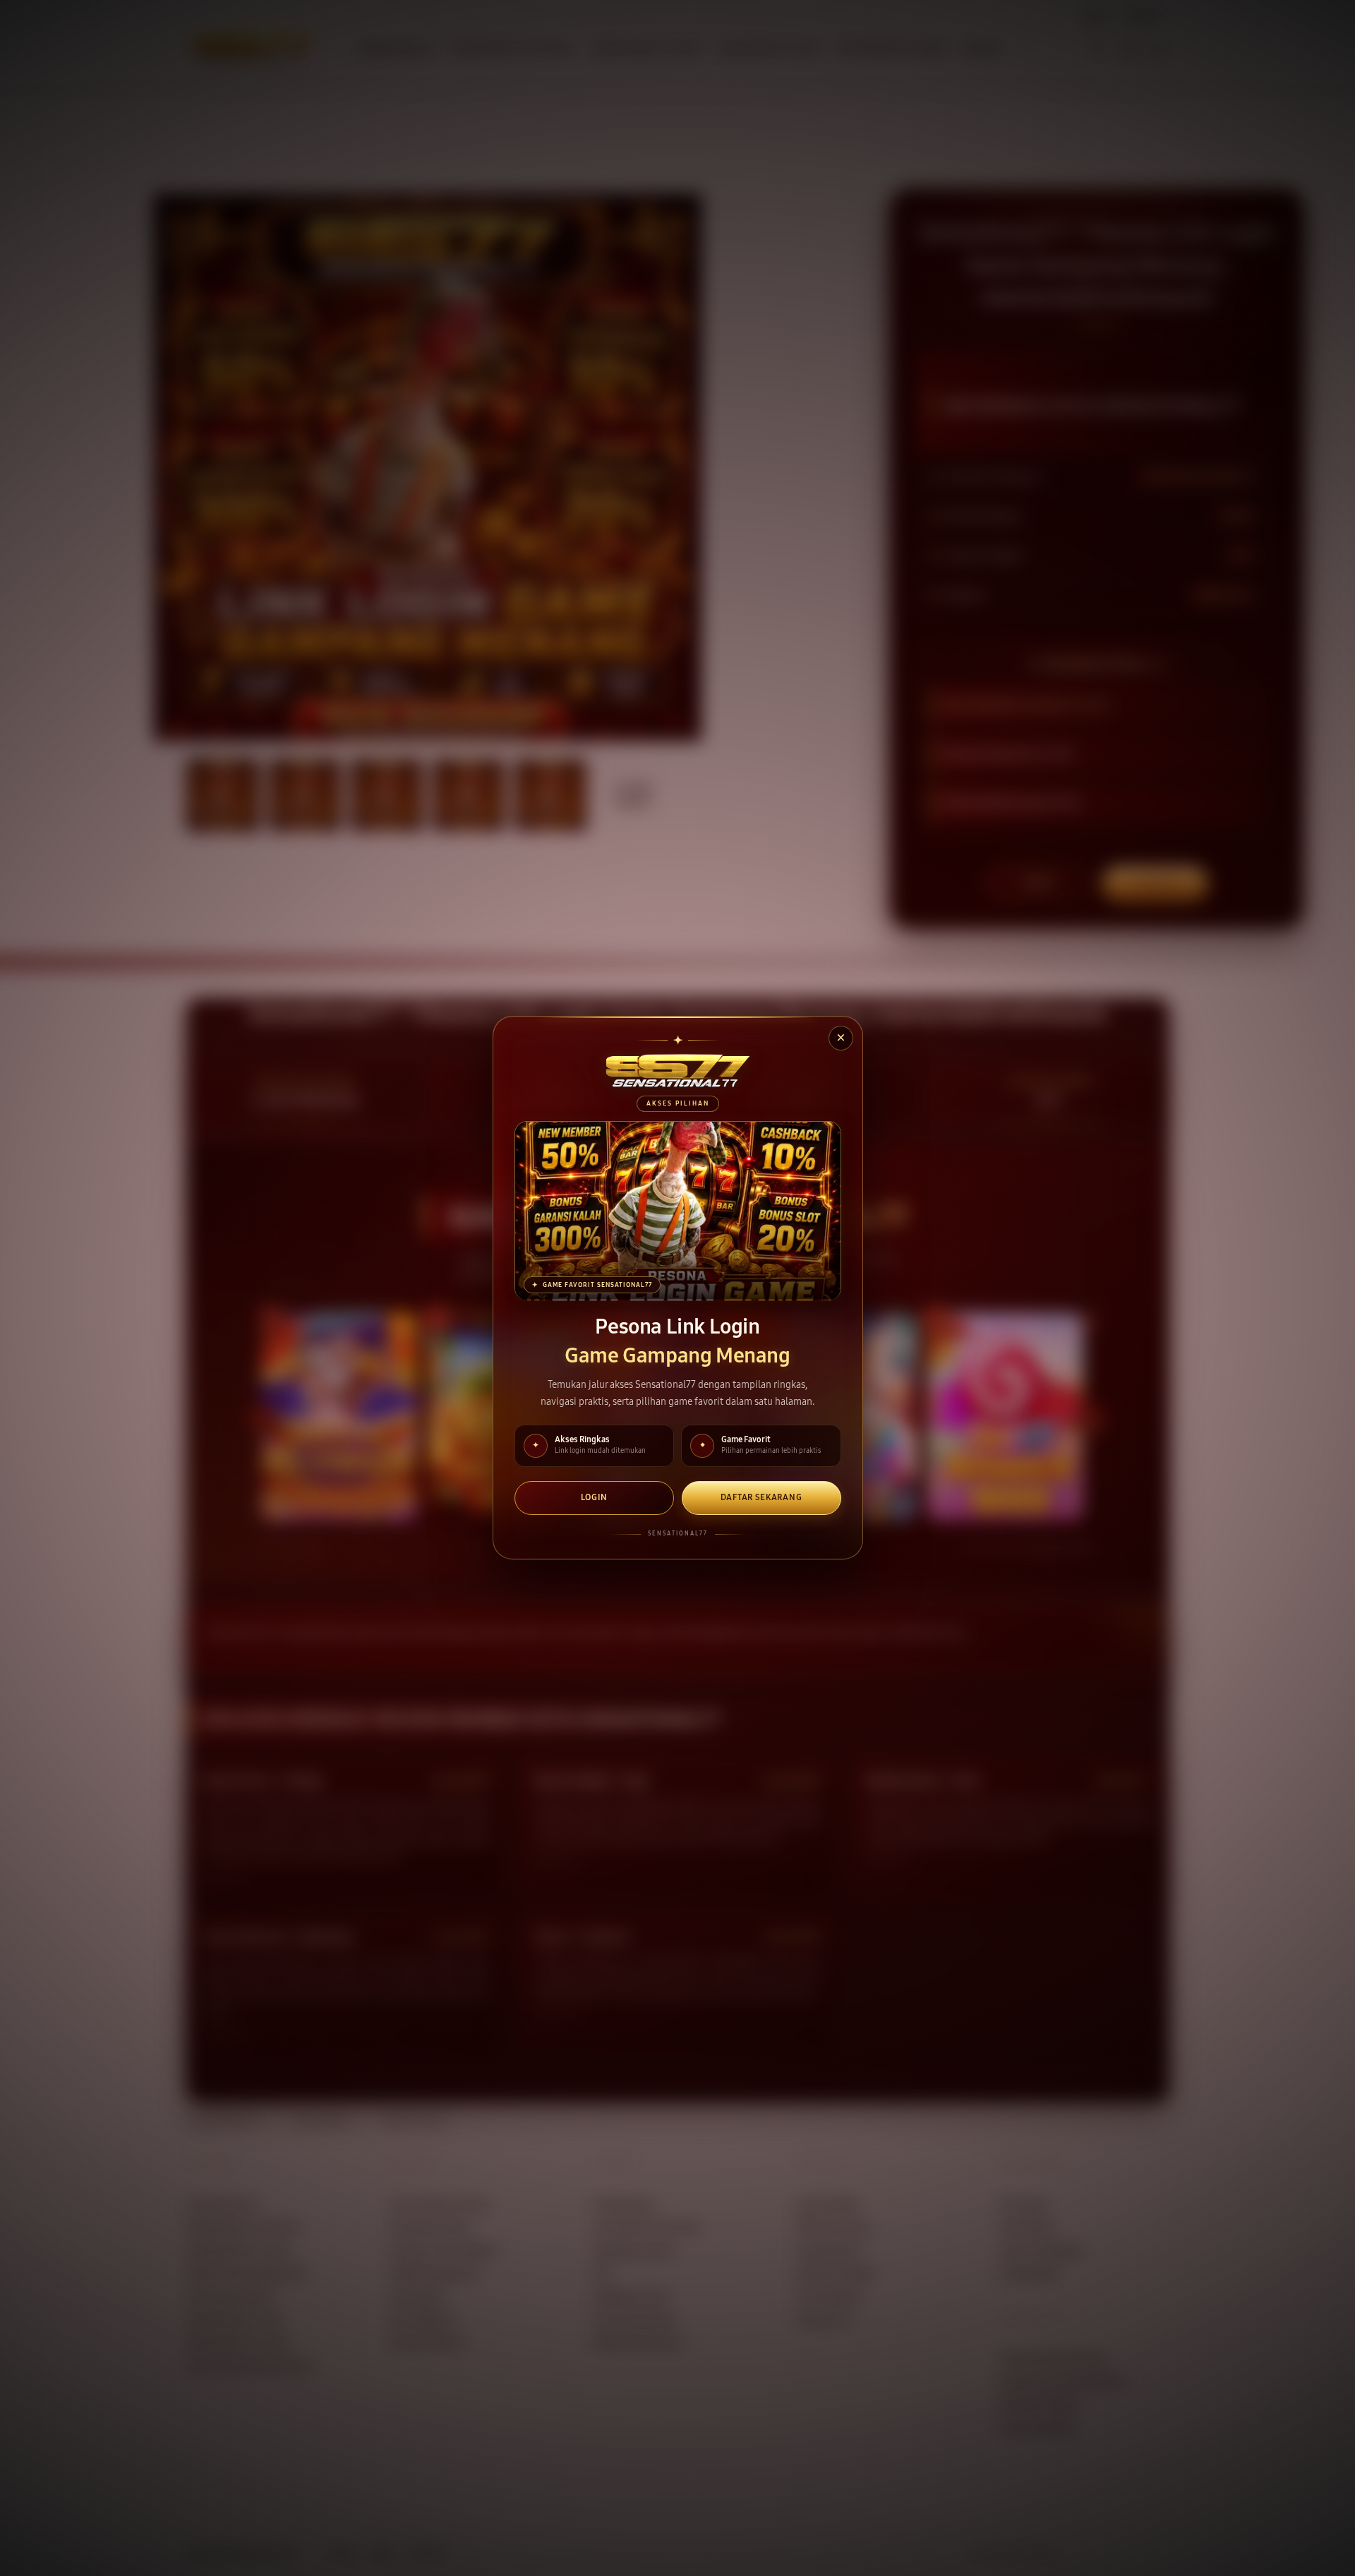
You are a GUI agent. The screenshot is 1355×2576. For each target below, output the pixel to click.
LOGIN (594, 1498)
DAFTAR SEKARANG (761, 1498)
